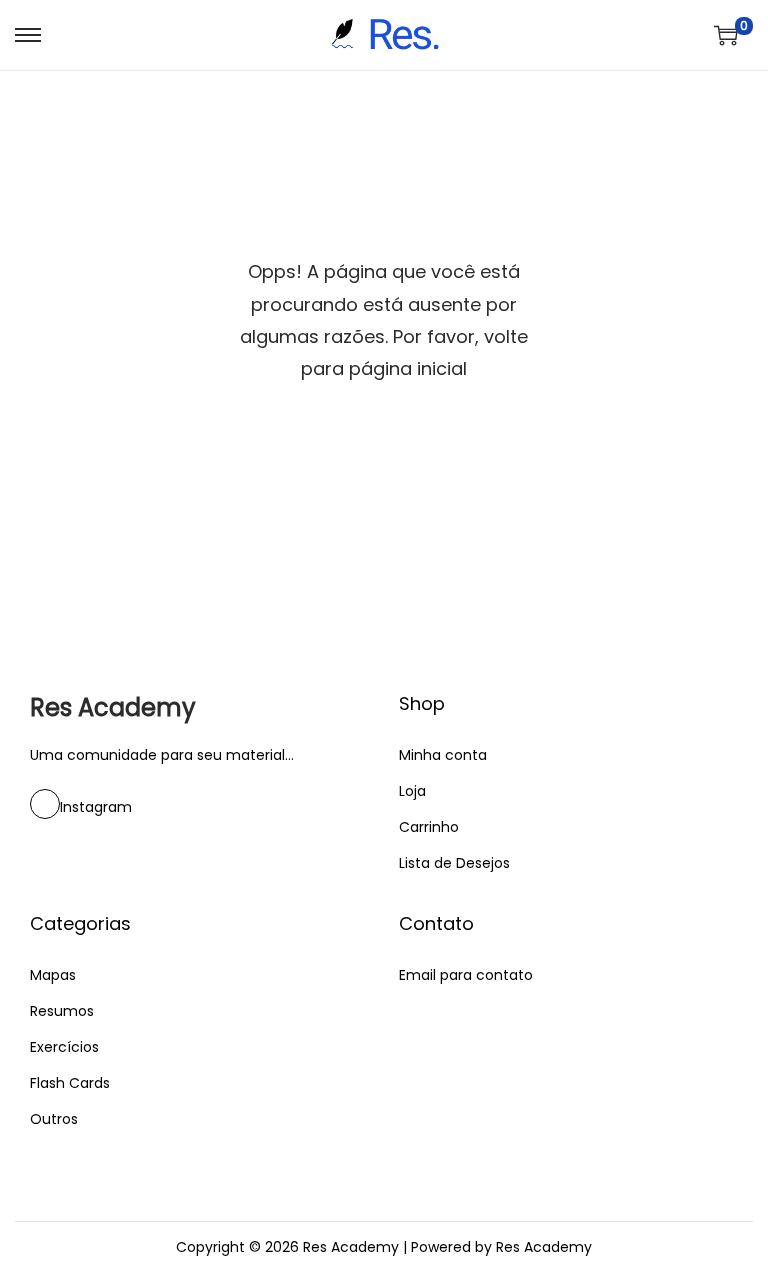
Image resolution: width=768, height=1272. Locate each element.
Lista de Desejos (454, 863)
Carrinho (429, 827)
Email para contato (466, 975)
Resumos (62, 1011)
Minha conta (443, 755)
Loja (412, 791)
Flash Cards (70, 1083)
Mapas (53, 975)
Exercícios (64, 1047)
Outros (54, 1119)
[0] (726, 35)
